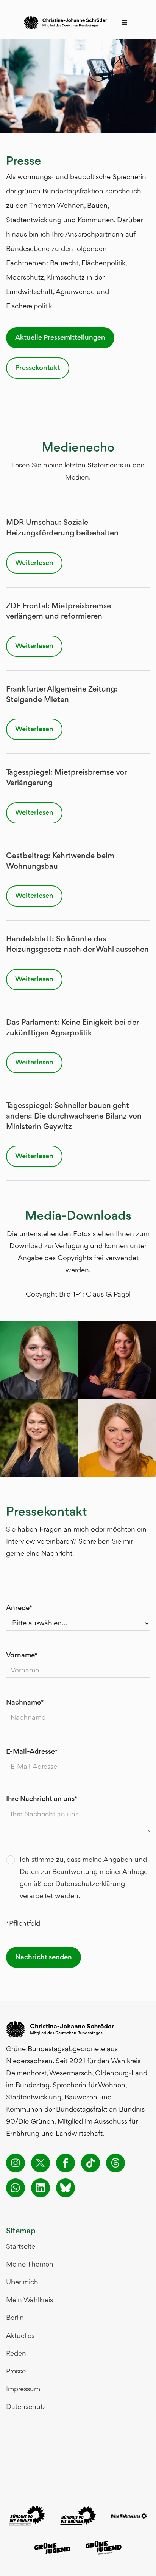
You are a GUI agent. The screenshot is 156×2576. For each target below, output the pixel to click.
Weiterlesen (34, 563)
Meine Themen (30, 2265)
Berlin (15, 2318)
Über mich (22, 2282)
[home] (64, 23)
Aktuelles (20, 2336)
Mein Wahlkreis (30, 2300)
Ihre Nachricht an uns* (42, 1799)
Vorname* (22, 1655)
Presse (16, 2372)
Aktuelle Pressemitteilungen (60, 338)
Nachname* (25, 1703)
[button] (125, 23)
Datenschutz (26, 2407)
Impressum (23, 2389)
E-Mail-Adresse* (32, 1752)
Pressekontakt (38, 368)
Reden (16, 2354)
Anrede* (19, 1608)
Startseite (21, 2247)
